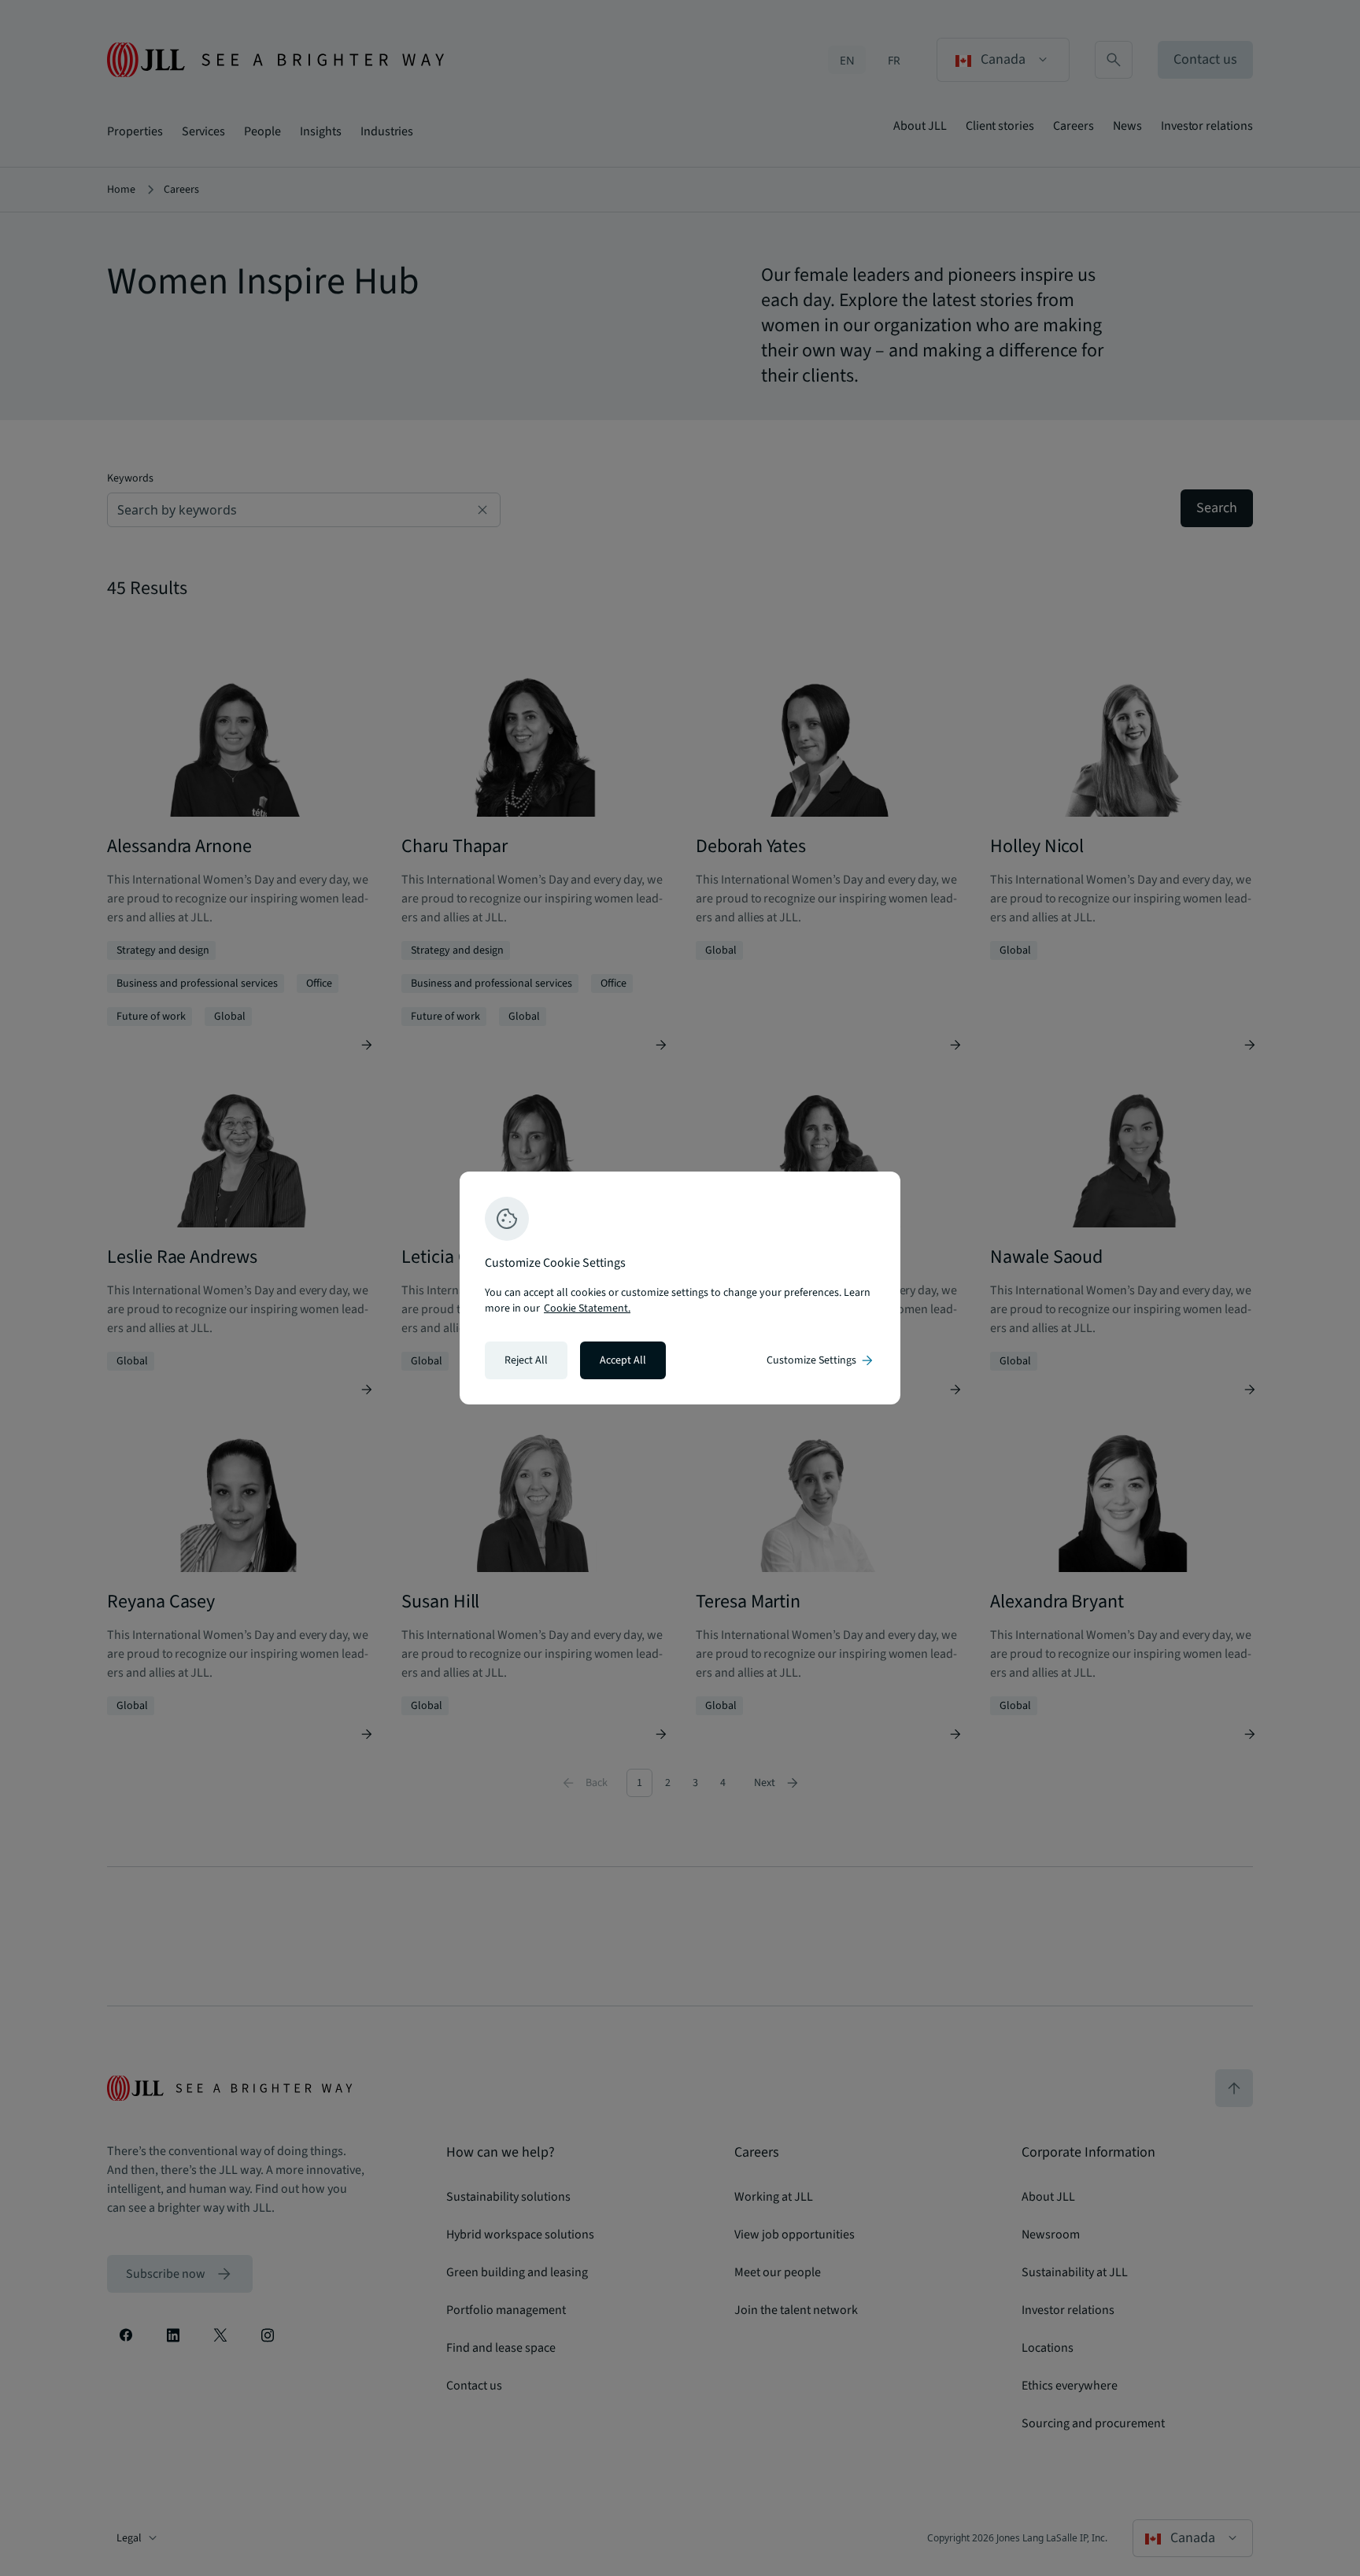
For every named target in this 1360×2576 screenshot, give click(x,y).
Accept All (623, 1360)
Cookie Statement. (587, 1308)
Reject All (526, 1360)
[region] (680, 1288)
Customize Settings (821, 1360)
